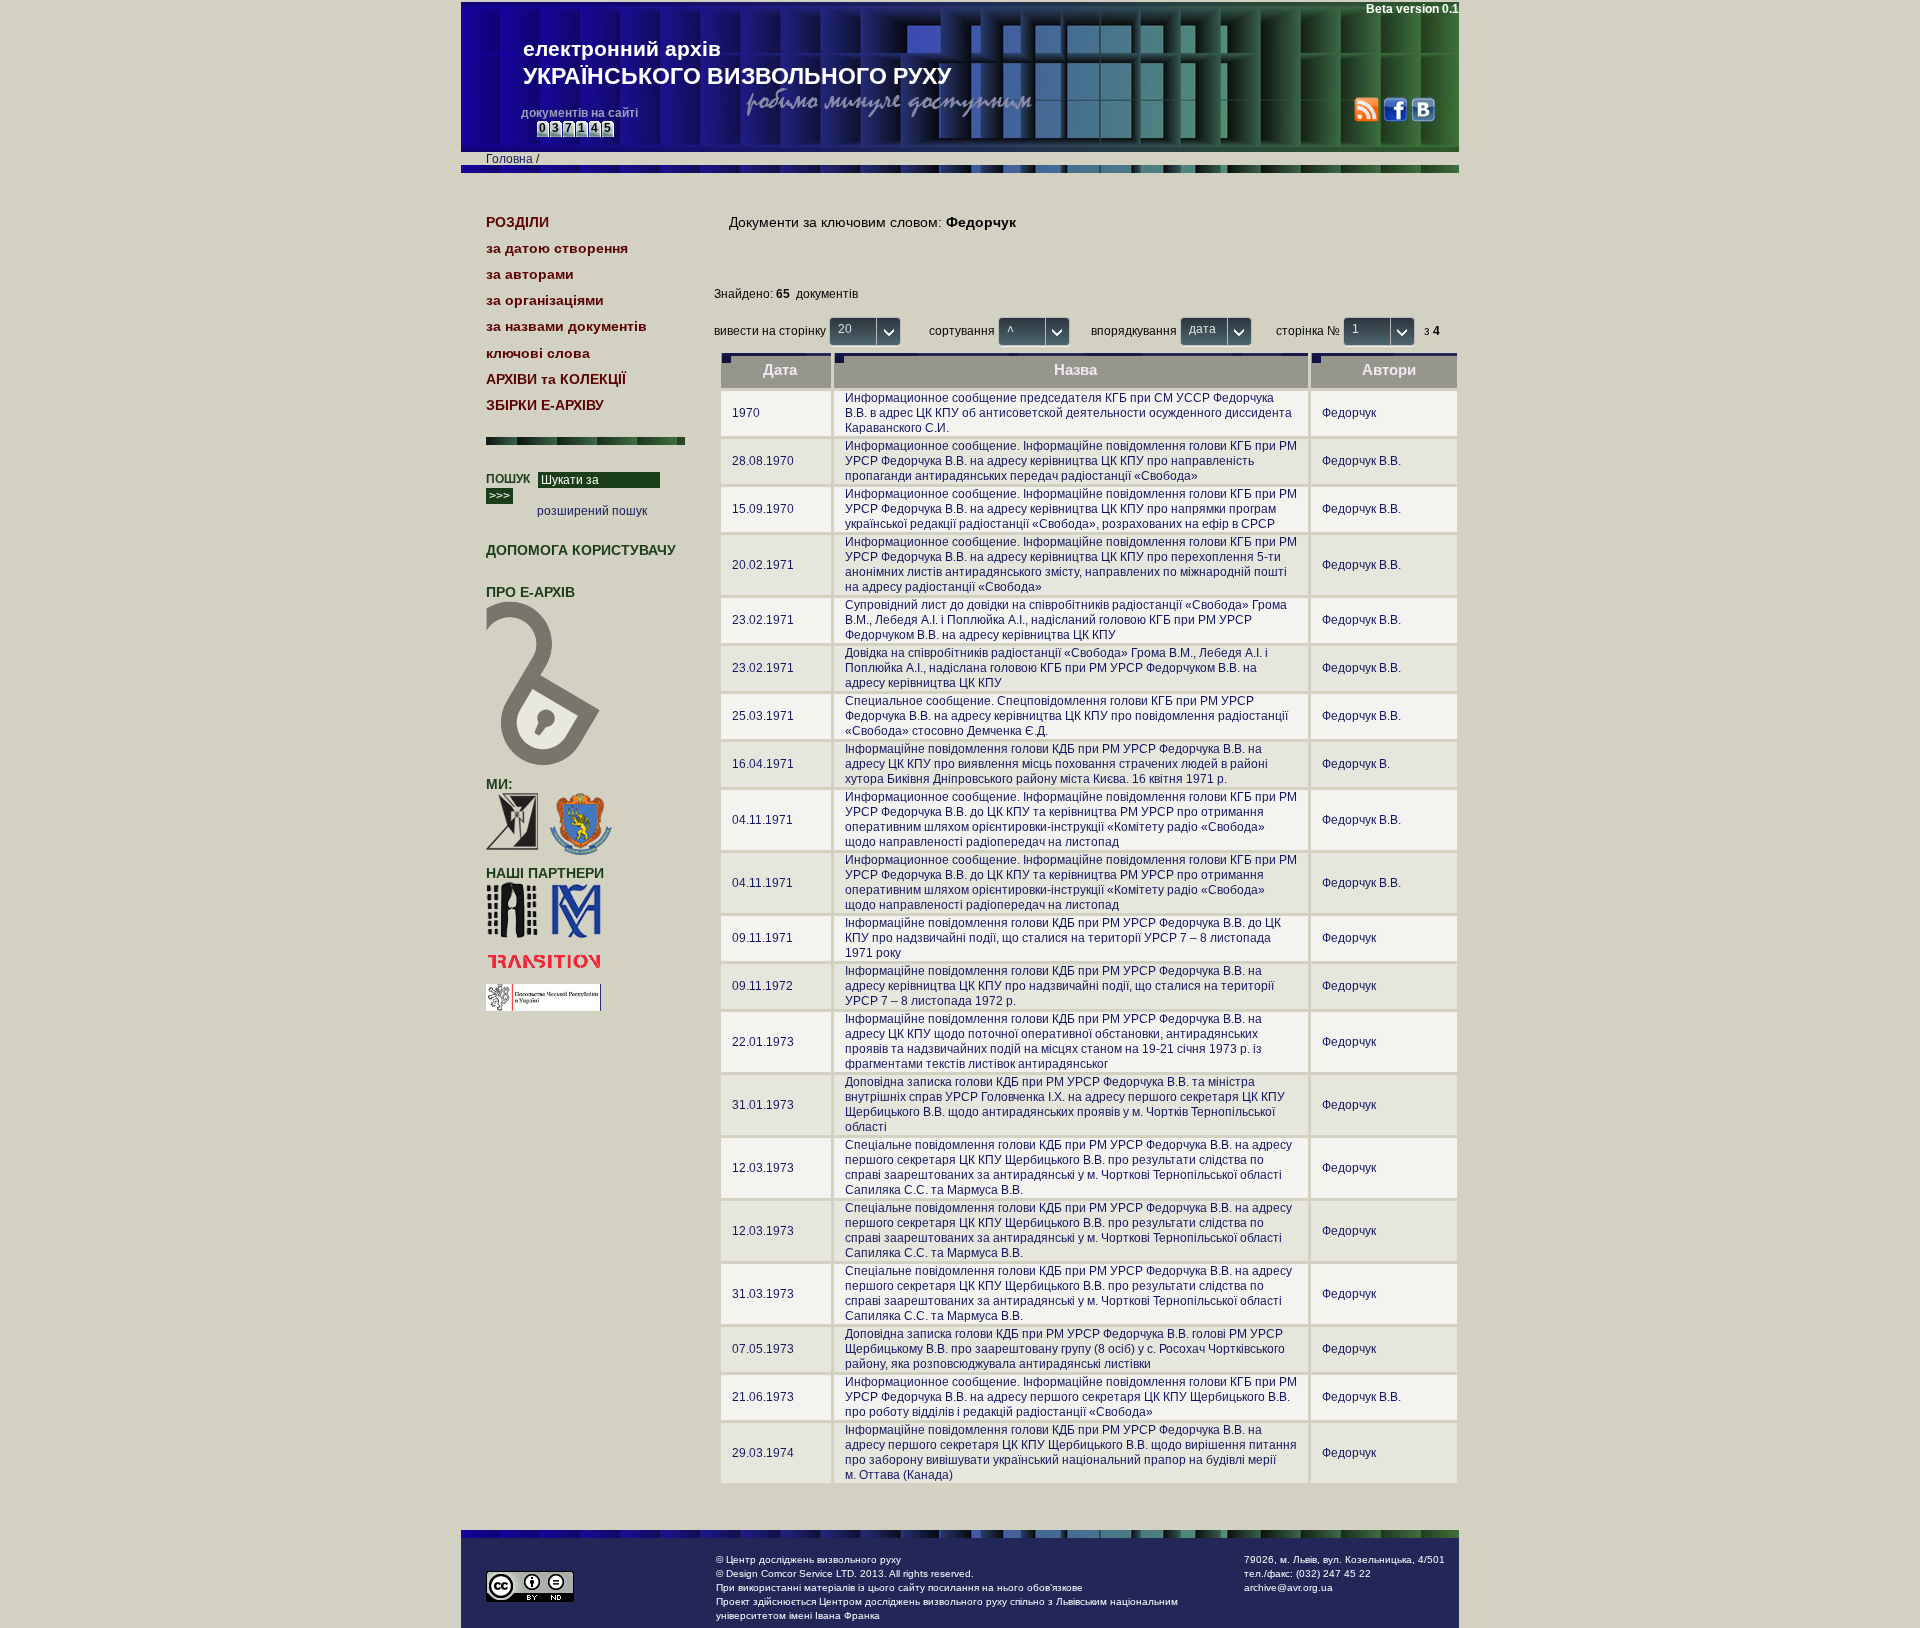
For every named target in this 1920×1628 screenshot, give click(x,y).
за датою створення (557, 248)
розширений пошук (592, 511)
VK (1422, 109)
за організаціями (545, 300)
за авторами (530, 274)
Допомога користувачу (581, 550)
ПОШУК (508, 479)
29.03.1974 (763, 1453)
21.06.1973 (763, 1397)
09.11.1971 (762, 938)
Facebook (1394, 109)
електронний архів (737, 63)
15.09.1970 (763, 509)
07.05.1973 (763, 1349)
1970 (746, 413)
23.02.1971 (763, 620)
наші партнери (545, 873)
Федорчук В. (1356, 764)
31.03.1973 (763, 1294)
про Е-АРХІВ (530, 592)
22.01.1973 (763, 1042)
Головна (509, 159)
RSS (1366, 109)
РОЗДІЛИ (517, 222)
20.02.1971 (763, 565)
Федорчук (1349, 413)
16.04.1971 (763, 764)
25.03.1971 (763, 716)
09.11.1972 (762, 986)
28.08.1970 (763, 461)
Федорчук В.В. (1361, 461)
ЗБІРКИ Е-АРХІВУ (545, 405)
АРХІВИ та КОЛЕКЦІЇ (556, 379)
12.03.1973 (763, 1168)
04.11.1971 (762, 820)
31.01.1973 (763, 1105)
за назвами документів (566, 326)
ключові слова (538, 353)
